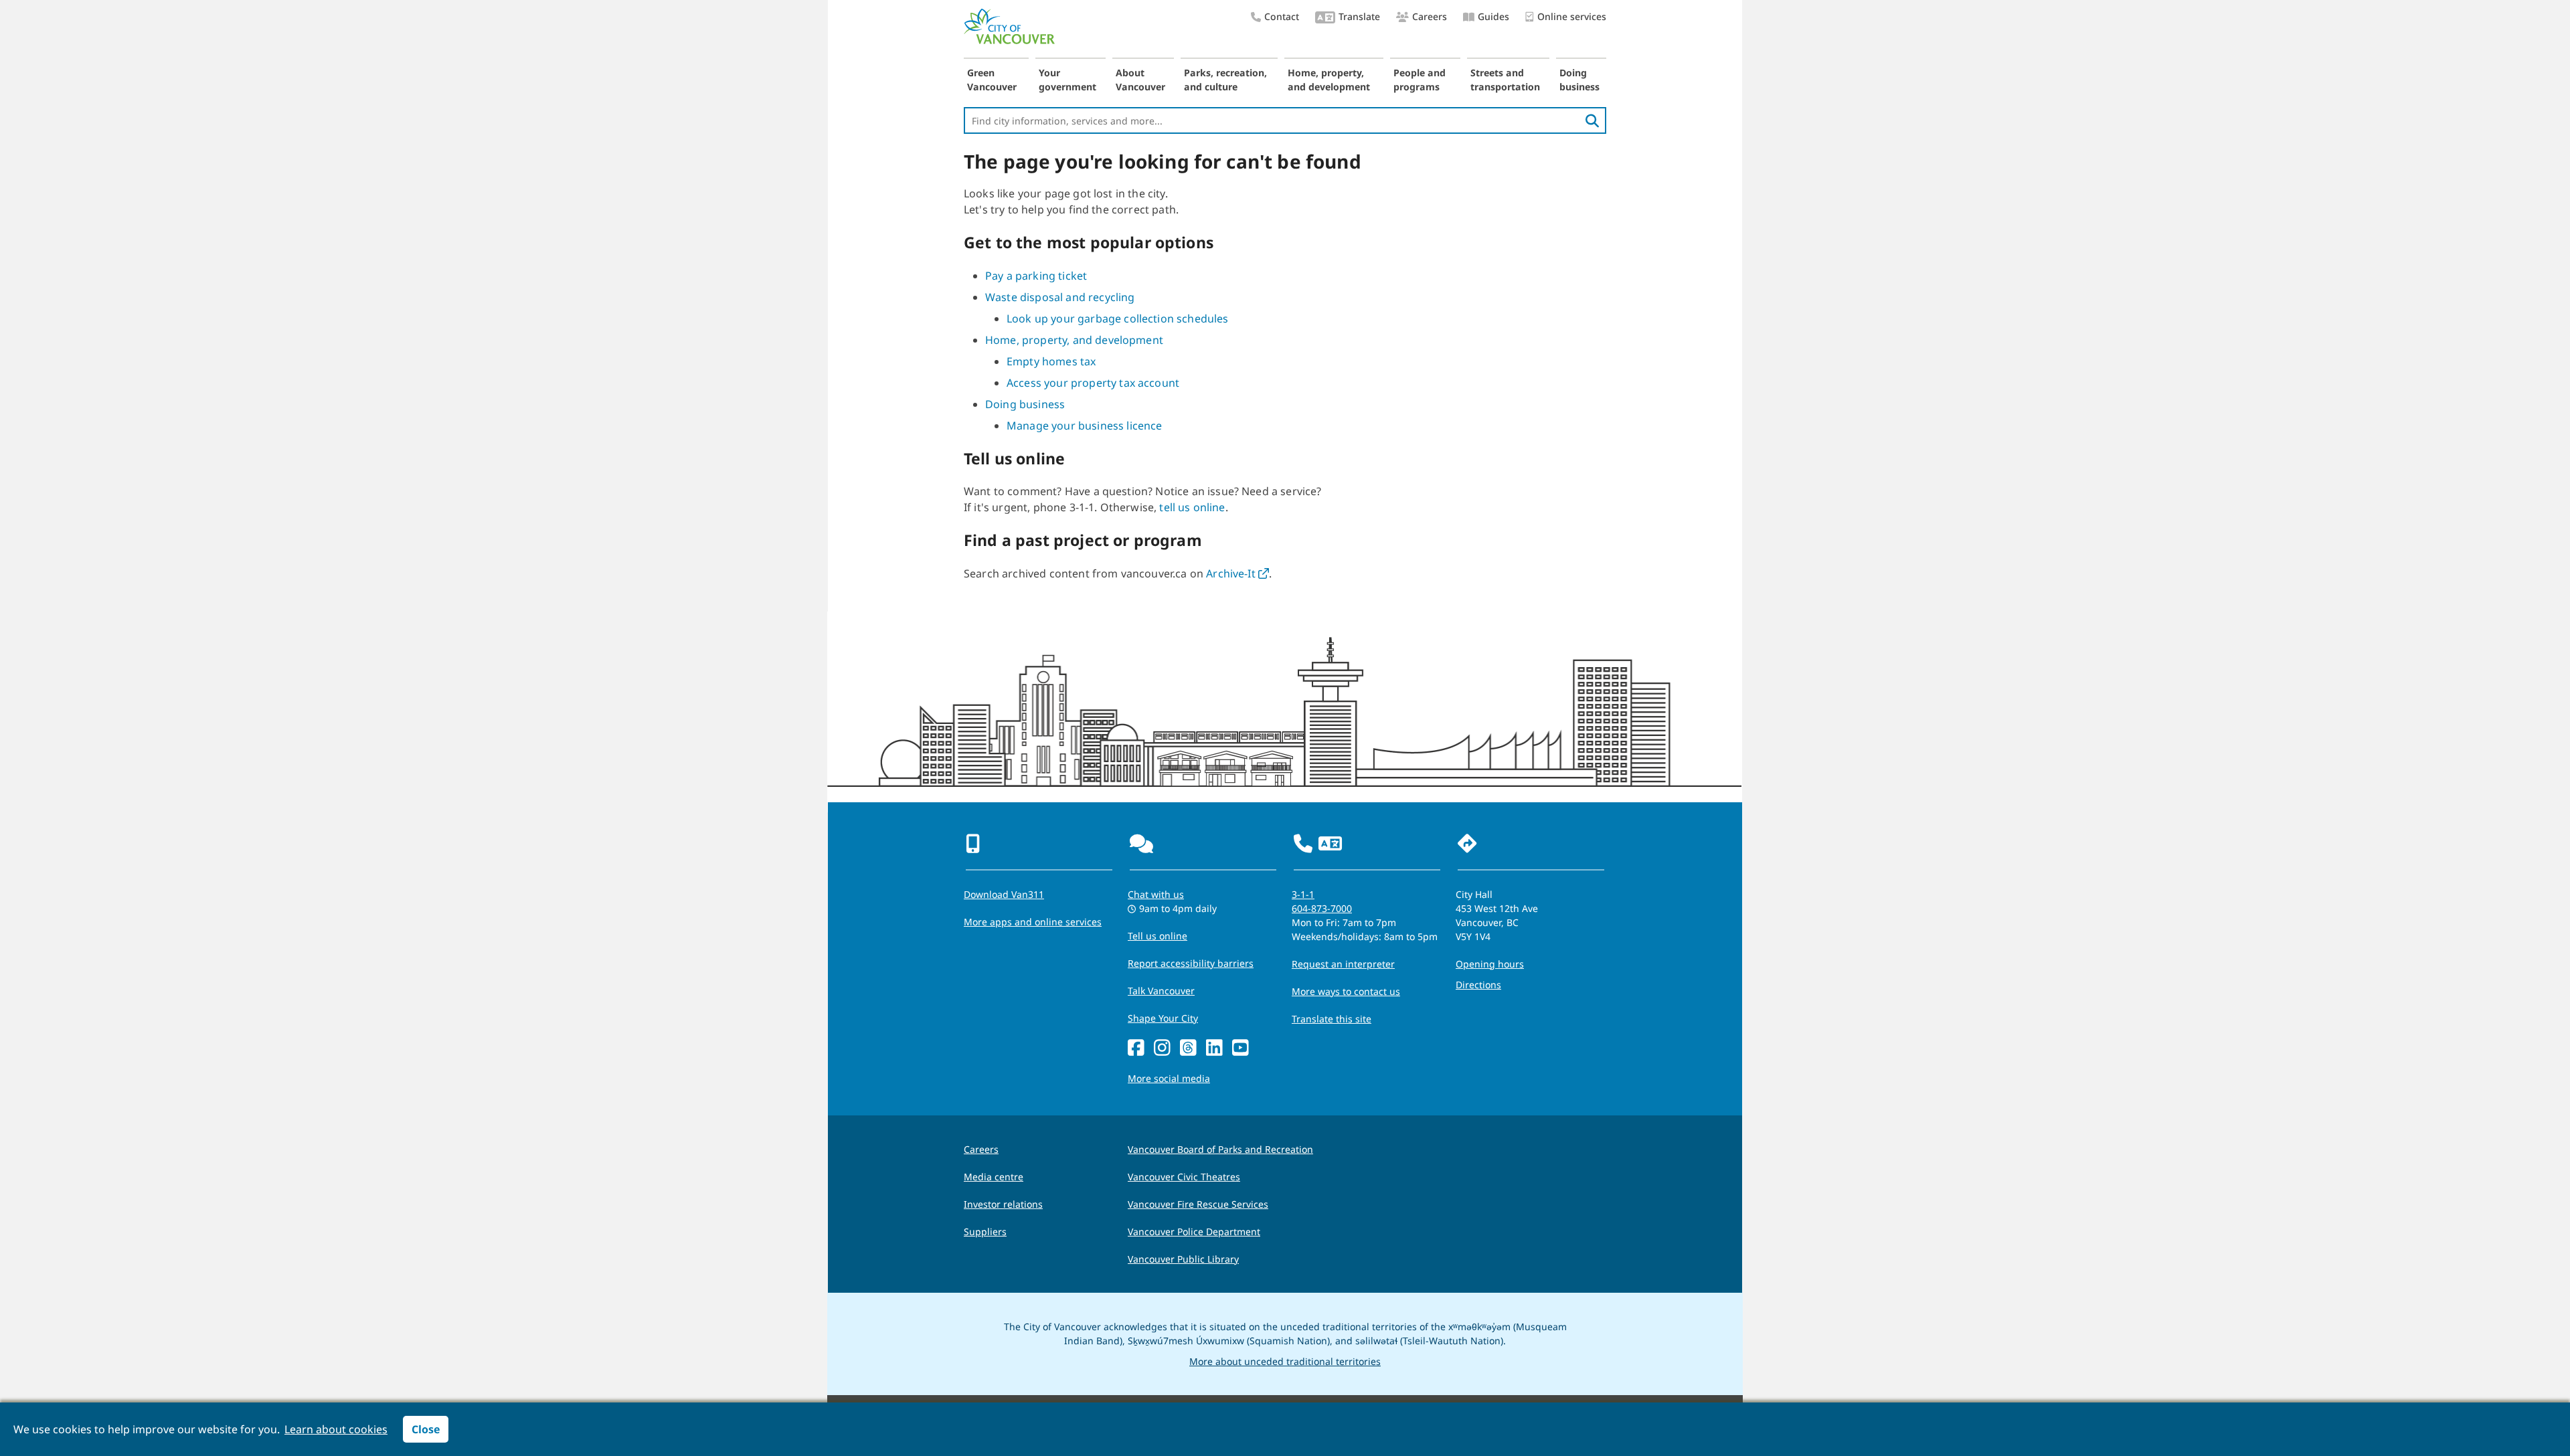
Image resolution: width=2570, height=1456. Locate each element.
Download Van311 (1004, 894)
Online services (1572, 16)
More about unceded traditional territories (1285, 1361)
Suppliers (985, 1232)
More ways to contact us (1346, 991)
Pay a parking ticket (1036, 276)
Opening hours (1490, 964)
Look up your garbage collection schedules (1118, 318)
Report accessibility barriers (1191, 963)
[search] (1592, 120)
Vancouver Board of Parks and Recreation (1220, 1149)
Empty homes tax (1051, 361)
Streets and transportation (1505, 80)
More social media (1169, 1078)
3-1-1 (1303, 894)
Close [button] (426, 1429)
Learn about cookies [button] (336, 1429)
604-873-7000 (1322, 908)
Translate (1359, 16)
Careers (1430, 16)
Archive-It (1237, 573)
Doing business (1579, 80)
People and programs (1420, 80)
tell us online (1192, 507)
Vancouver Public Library (1183, 1259)
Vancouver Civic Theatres (1184, 1177)
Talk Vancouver (1161, 991)
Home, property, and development (1329, 80)
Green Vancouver (992, 80)
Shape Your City (1163, 1018)
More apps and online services (1033, 922)
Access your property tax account (1093, 383)
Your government (1067, 80)
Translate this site (1332, 1019)
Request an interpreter (1343, 964)
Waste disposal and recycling (1060, 297)
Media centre (994, 1177)
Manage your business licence (1084, 426)
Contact (1282, 16)
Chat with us (1156, 894)
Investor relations (1003, 1204)
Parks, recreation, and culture (1225, 80)
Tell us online (1158, 936)
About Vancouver (1140, 80)
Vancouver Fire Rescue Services (1198, 1204)
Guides (1493, 16)
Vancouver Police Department (1194, 1232)
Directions (1478, 985)
